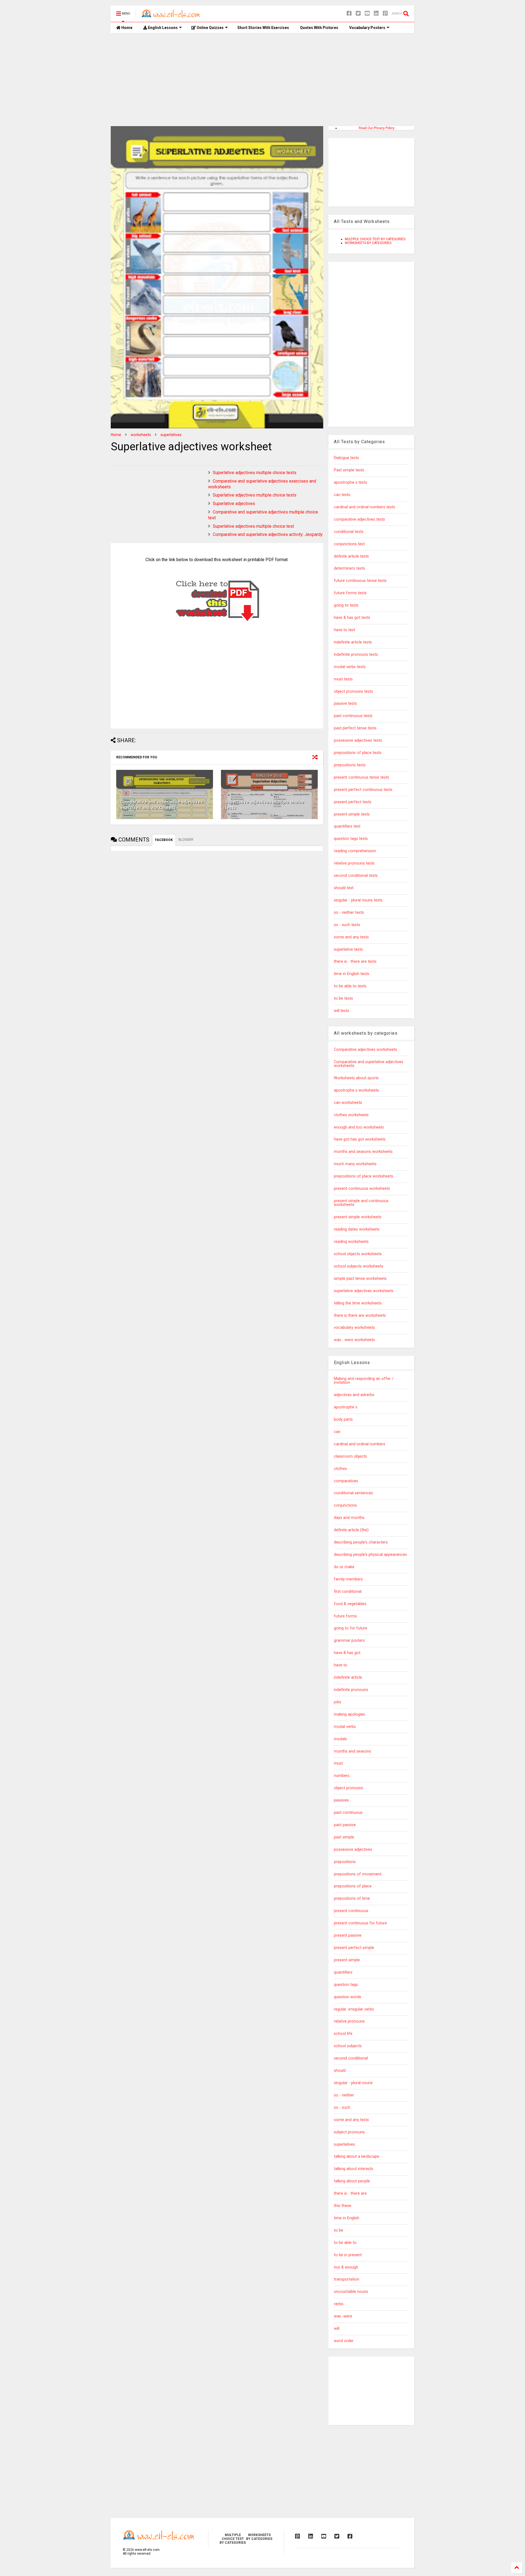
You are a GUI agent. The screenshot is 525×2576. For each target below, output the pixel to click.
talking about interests (354, 2169)
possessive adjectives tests (358, 740)
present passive (348, 1935)
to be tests (343, 998)
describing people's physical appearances (370, 1555)
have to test (345, 630)
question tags (346, 1985)
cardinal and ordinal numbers (360, 1444)
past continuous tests (353, 716)
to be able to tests (350, 986)
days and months (349, 1518)
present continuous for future (360, 1923)
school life (343, 2034)
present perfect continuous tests (363, 790)
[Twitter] (358, 14)
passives (341, 1800)
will (337, 2329)
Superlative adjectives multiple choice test (253, 526)
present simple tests (352, 814)
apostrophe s (346, 1407)
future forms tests (350, 593)
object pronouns (348, 1788)
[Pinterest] (385, 14)
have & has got (347, 1653)
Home (126, 28)
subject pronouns (349, 2132)
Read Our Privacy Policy (377, 128)
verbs (339, 2304)
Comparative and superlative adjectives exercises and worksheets (162, 805)
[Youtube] (367, 14)
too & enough (346, 2267)
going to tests (346, 605)
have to (341, 1665)
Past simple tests (349, 470)
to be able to (345, 2243)
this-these (343, 2206)
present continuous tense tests (361, 777)
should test (344, 888)
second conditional (351, 2058)
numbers (342, 1776)
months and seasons (352, 1751)
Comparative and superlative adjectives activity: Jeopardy (268, 534)
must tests (343, 679)
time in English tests (352, 974)
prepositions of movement (358, 1874)
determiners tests (349, 568)
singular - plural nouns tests (358, 900)
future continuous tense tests (360, 581)
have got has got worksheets (360, 1139)
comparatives (346, 1481)
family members (348, 1579)
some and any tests (351, 937)
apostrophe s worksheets (356, 1090)
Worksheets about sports (356, 1078)
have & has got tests (352, 618)
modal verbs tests (350, 667)
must (338, 1763)
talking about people (352, 2181)
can (337, 1432)
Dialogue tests (346, 458)
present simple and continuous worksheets (361, 1203)
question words (348, 1997)
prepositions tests (350, 765)
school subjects (348, 2046)
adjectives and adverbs (354, 1395)
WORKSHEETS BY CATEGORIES (368, 243)
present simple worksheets (358, 1217)
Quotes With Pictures (319, 28)
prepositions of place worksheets (364, 1176)
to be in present (348, 2255)
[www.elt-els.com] (172, 15)
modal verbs (345, 1727)
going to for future (351, 1628)
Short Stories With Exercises (263, 28)
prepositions (345, 1862)
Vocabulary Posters (367, 28)
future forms (345, 1616)
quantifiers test (347, 826)
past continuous (348, 1813)
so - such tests (347, 925)
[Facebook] (349, 14)
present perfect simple (354, 1948)
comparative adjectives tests (359, 519)
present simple (347, 1960)
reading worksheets (351, 1242)
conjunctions (345, 1505)
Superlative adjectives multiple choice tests (255, 473)
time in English (347, 2218)
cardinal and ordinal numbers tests (364, 507)
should (340, 2071)
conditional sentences (353, 1493)
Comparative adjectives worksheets (365, 1050)
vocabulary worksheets (354, 1328)
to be (339, 2230)
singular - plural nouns (353, 2083)
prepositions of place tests (358, 753)
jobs (338, 1702)
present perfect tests (353, 802)
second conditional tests (356, 876)
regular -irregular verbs (354, 2009)
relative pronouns (349, 2021)
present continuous (351, 1911)
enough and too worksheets (359, 1127)
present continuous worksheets (362, 1189)
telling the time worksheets (358, 1303)
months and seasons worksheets (363, 1152)
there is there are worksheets (360, 1315)
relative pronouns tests (354, 863)
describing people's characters (361, 1542)
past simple (344, 1837)
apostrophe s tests (351, 482)
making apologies (349, 1714)
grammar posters (349, 1641)
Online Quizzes (210, 28)
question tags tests (351, 839)
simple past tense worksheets (360, 1279)
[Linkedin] (376, 14)
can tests (342, 495)
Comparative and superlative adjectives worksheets (369, 1064)
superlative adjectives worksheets (364, 1291)
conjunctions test (349, 544)
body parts (343, 1419)
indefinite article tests (353, 642)
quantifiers (343, 1972)
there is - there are (350, 2193)
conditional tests (349, 532)
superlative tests (348, 949)
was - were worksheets (354, 1340)
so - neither (344, 2095)
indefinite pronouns (351, 1690)
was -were (343, 2316)
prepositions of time (352, 1898)
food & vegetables (350, 1604)
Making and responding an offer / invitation (364, 1381)
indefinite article (348, 1677)
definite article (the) (351, 1530)
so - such (342, 2107)
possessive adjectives (353, 1850)
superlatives (171, 435)
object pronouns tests (353, 691)
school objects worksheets (358, 1254)
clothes (340, 1469)
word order (344, 2341)
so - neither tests (349, 913)
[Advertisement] (262, 80)
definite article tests (351, 556)
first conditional (348, 1592)
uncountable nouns (351, 2292)
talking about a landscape (357, 2156)
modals (340, 1739)
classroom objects (350, 1456)
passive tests (345, 704)
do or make (344, 1567)
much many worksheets (355, 1164)
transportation (347, 2279)
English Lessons (162, 28)
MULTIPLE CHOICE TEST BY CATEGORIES (375, 239)
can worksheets (348, 1103)
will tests (342, 1011)
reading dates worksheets (357, 1229)
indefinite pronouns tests (356, 655)
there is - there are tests (355, 961)
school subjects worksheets (359, 1266)
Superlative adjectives (234, 504)
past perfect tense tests (355, 728)
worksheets (141, 435)
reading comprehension (355, 851)
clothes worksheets (351, 1115)
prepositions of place (353, 1886)
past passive (345, 1825)
